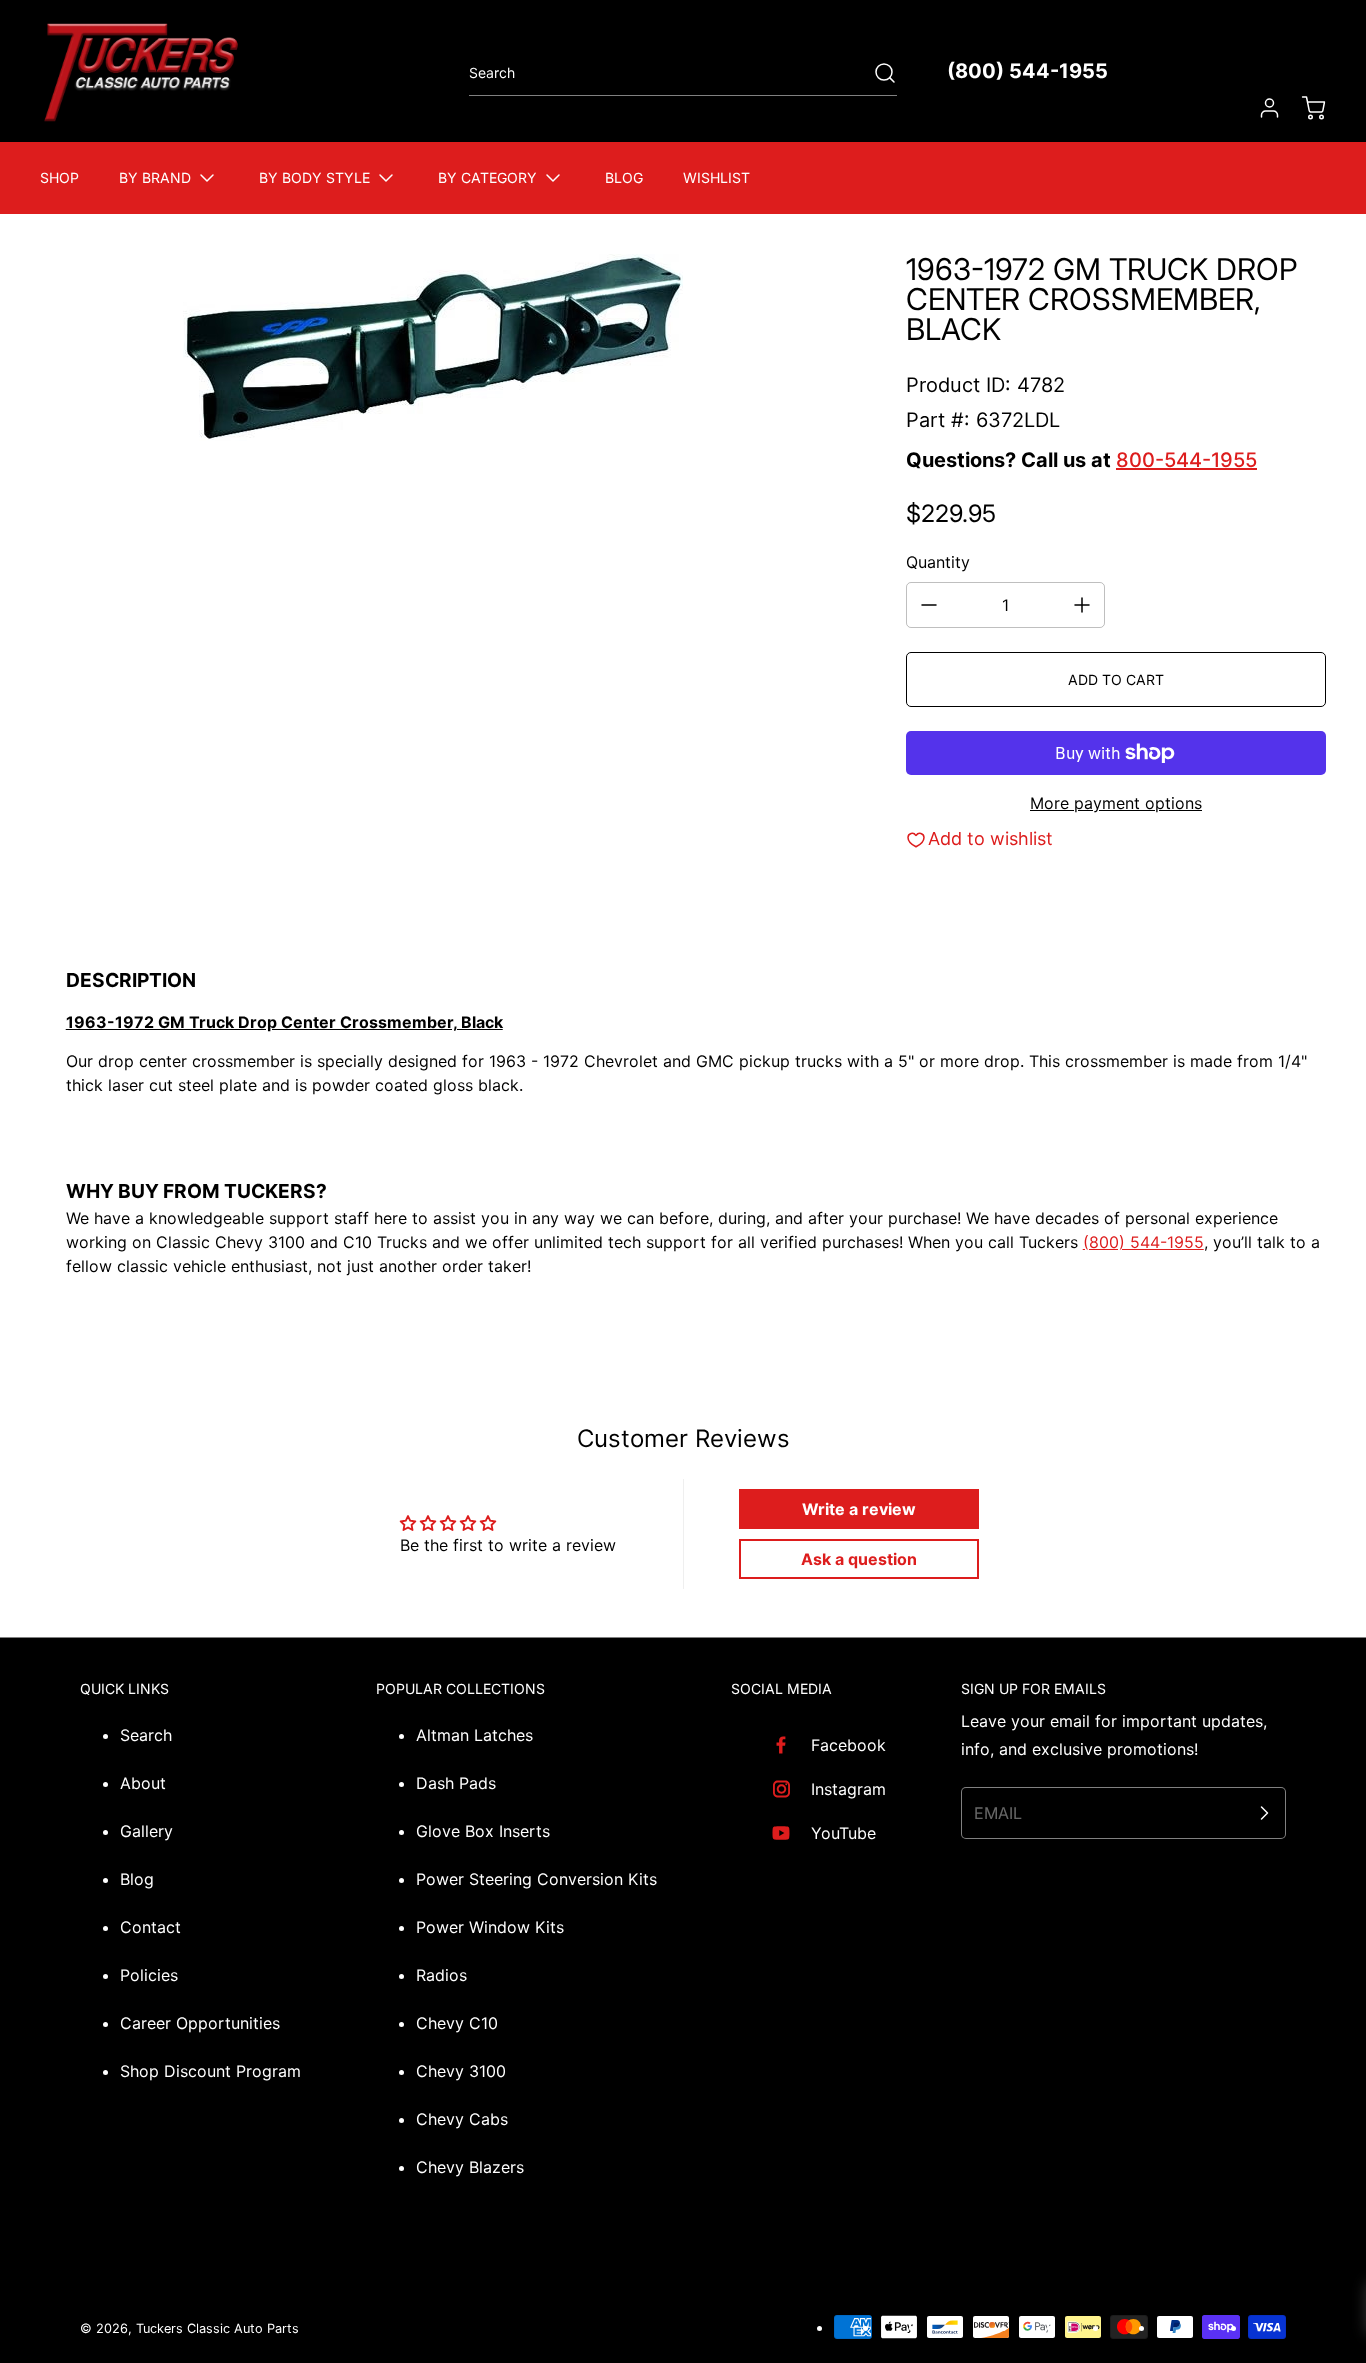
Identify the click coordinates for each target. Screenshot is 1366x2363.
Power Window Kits (490, 1927)
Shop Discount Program (210, 2071)
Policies (149, 1975)
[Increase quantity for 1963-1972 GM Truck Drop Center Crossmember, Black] (1082, 605)
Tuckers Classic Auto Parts (217, 2328)
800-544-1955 (1186, 460)
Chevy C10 (457, 2023)
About (143, 1783)
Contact (150, 1927)
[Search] (875, 73)
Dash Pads (456, 1783)
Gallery (146, 1831)
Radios (441, 1975)
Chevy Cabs (462, 2119)
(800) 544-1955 (1027, 71)
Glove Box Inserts (483, 1831)
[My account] (1260, 108)
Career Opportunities (200, 2023)
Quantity (938, 562)
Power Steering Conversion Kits (536, 1879)
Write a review (859, 1509)
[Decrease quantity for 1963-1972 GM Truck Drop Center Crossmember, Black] (929, 605)
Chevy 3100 (461, 2071)
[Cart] (1304, 108)
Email (998, 1813)
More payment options (1116, 803)
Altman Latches (474, 1735)
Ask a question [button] (859, 1559)
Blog (137, 1879)
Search (146, 1735)
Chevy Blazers (470, 2167)
